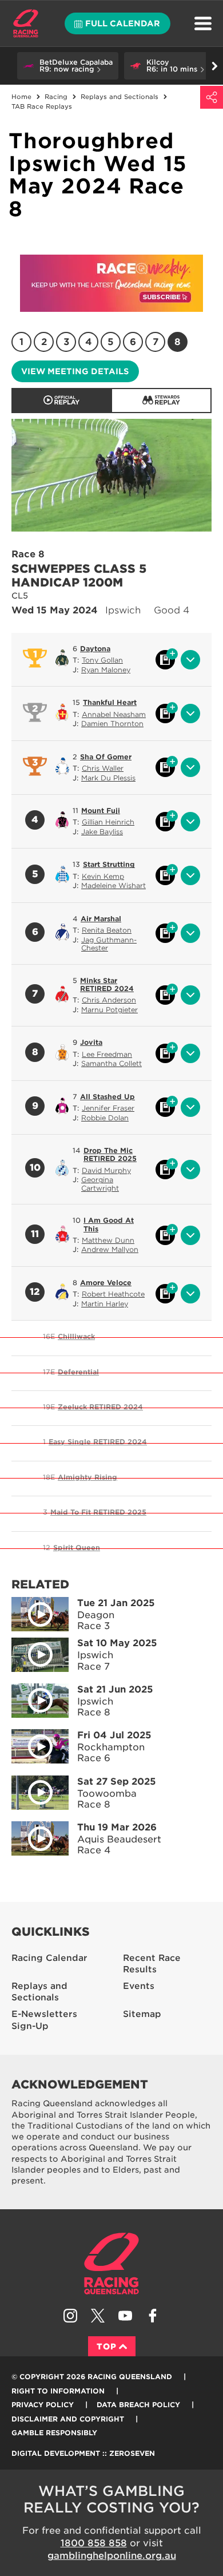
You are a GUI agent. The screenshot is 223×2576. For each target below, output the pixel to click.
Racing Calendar (49, 1958)
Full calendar (123, 23)
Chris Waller (103, 768)
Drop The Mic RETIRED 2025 (110, 1154)
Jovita (91, 1042)
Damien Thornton (112, 724)
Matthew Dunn (108, 1240)
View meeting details (75, 371)
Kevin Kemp (103, 876)
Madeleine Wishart (114, 885)
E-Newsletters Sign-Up (44, 2020)
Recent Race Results (152, 1964)
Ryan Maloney (106, 670)
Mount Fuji (101, 811)
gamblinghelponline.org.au (112, 2556)
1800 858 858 (94, 2543)
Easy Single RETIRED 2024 (98, 1442)
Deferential (78, 1372)
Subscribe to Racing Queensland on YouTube (125, 2316)
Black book (165, 660)
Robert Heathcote (113, 1294)
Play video (40, 1614)
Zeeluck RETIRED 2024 (100, 1407)
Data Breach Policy (138, 2405)
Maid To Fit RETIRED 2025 (98, 1512)
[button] (68, 66)
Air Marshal (101, 919)
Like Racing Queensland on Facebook (153, 2316)
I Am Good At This (109, 1224)
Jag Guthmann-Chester (109, 944)
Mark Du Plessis (108, 778)
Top (107, 2347)
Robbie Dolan (105, 1118)
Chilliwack (76, 1336)
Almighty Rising (87, 1477)
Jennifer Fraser (108, 1108)
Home (26, 23)
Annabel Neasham (114, 714)
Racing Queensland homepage (111, 2264)
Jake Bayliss (102, 832)
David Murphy (106, 1170)
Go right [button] (214, 66)
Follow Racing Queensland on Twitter (98, 2316)
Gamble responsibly (54, 2433)
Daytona (95, 649)
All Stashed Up (107, 1097)
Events (139, 1986)
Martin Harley (105, 1304)
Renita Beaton (107, 930)
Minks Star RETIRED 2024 (107, 984)
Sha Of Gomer (106, 757)
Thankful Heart (110, 702)
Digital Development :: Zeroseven (83, 2453)
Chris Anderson (109, 1000)
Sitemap (142, 2014)
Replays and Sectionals (39, 1992)
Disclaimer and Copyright (68, 2419)
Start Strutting (109, 864)
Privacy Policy (43, 2405)
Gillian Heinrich (108, 822)
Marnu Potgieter (109, 1010)
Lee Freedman (107, 1054)
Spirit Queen (77, 1547)
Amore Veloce (106, 1283)
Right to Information (58, 2391)
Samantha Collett (111, 1063)
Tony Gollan (102, 660)
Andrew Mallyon (110, 1249)
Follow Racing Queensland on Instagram (70, 2316)
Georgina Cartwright (100, 1184)
